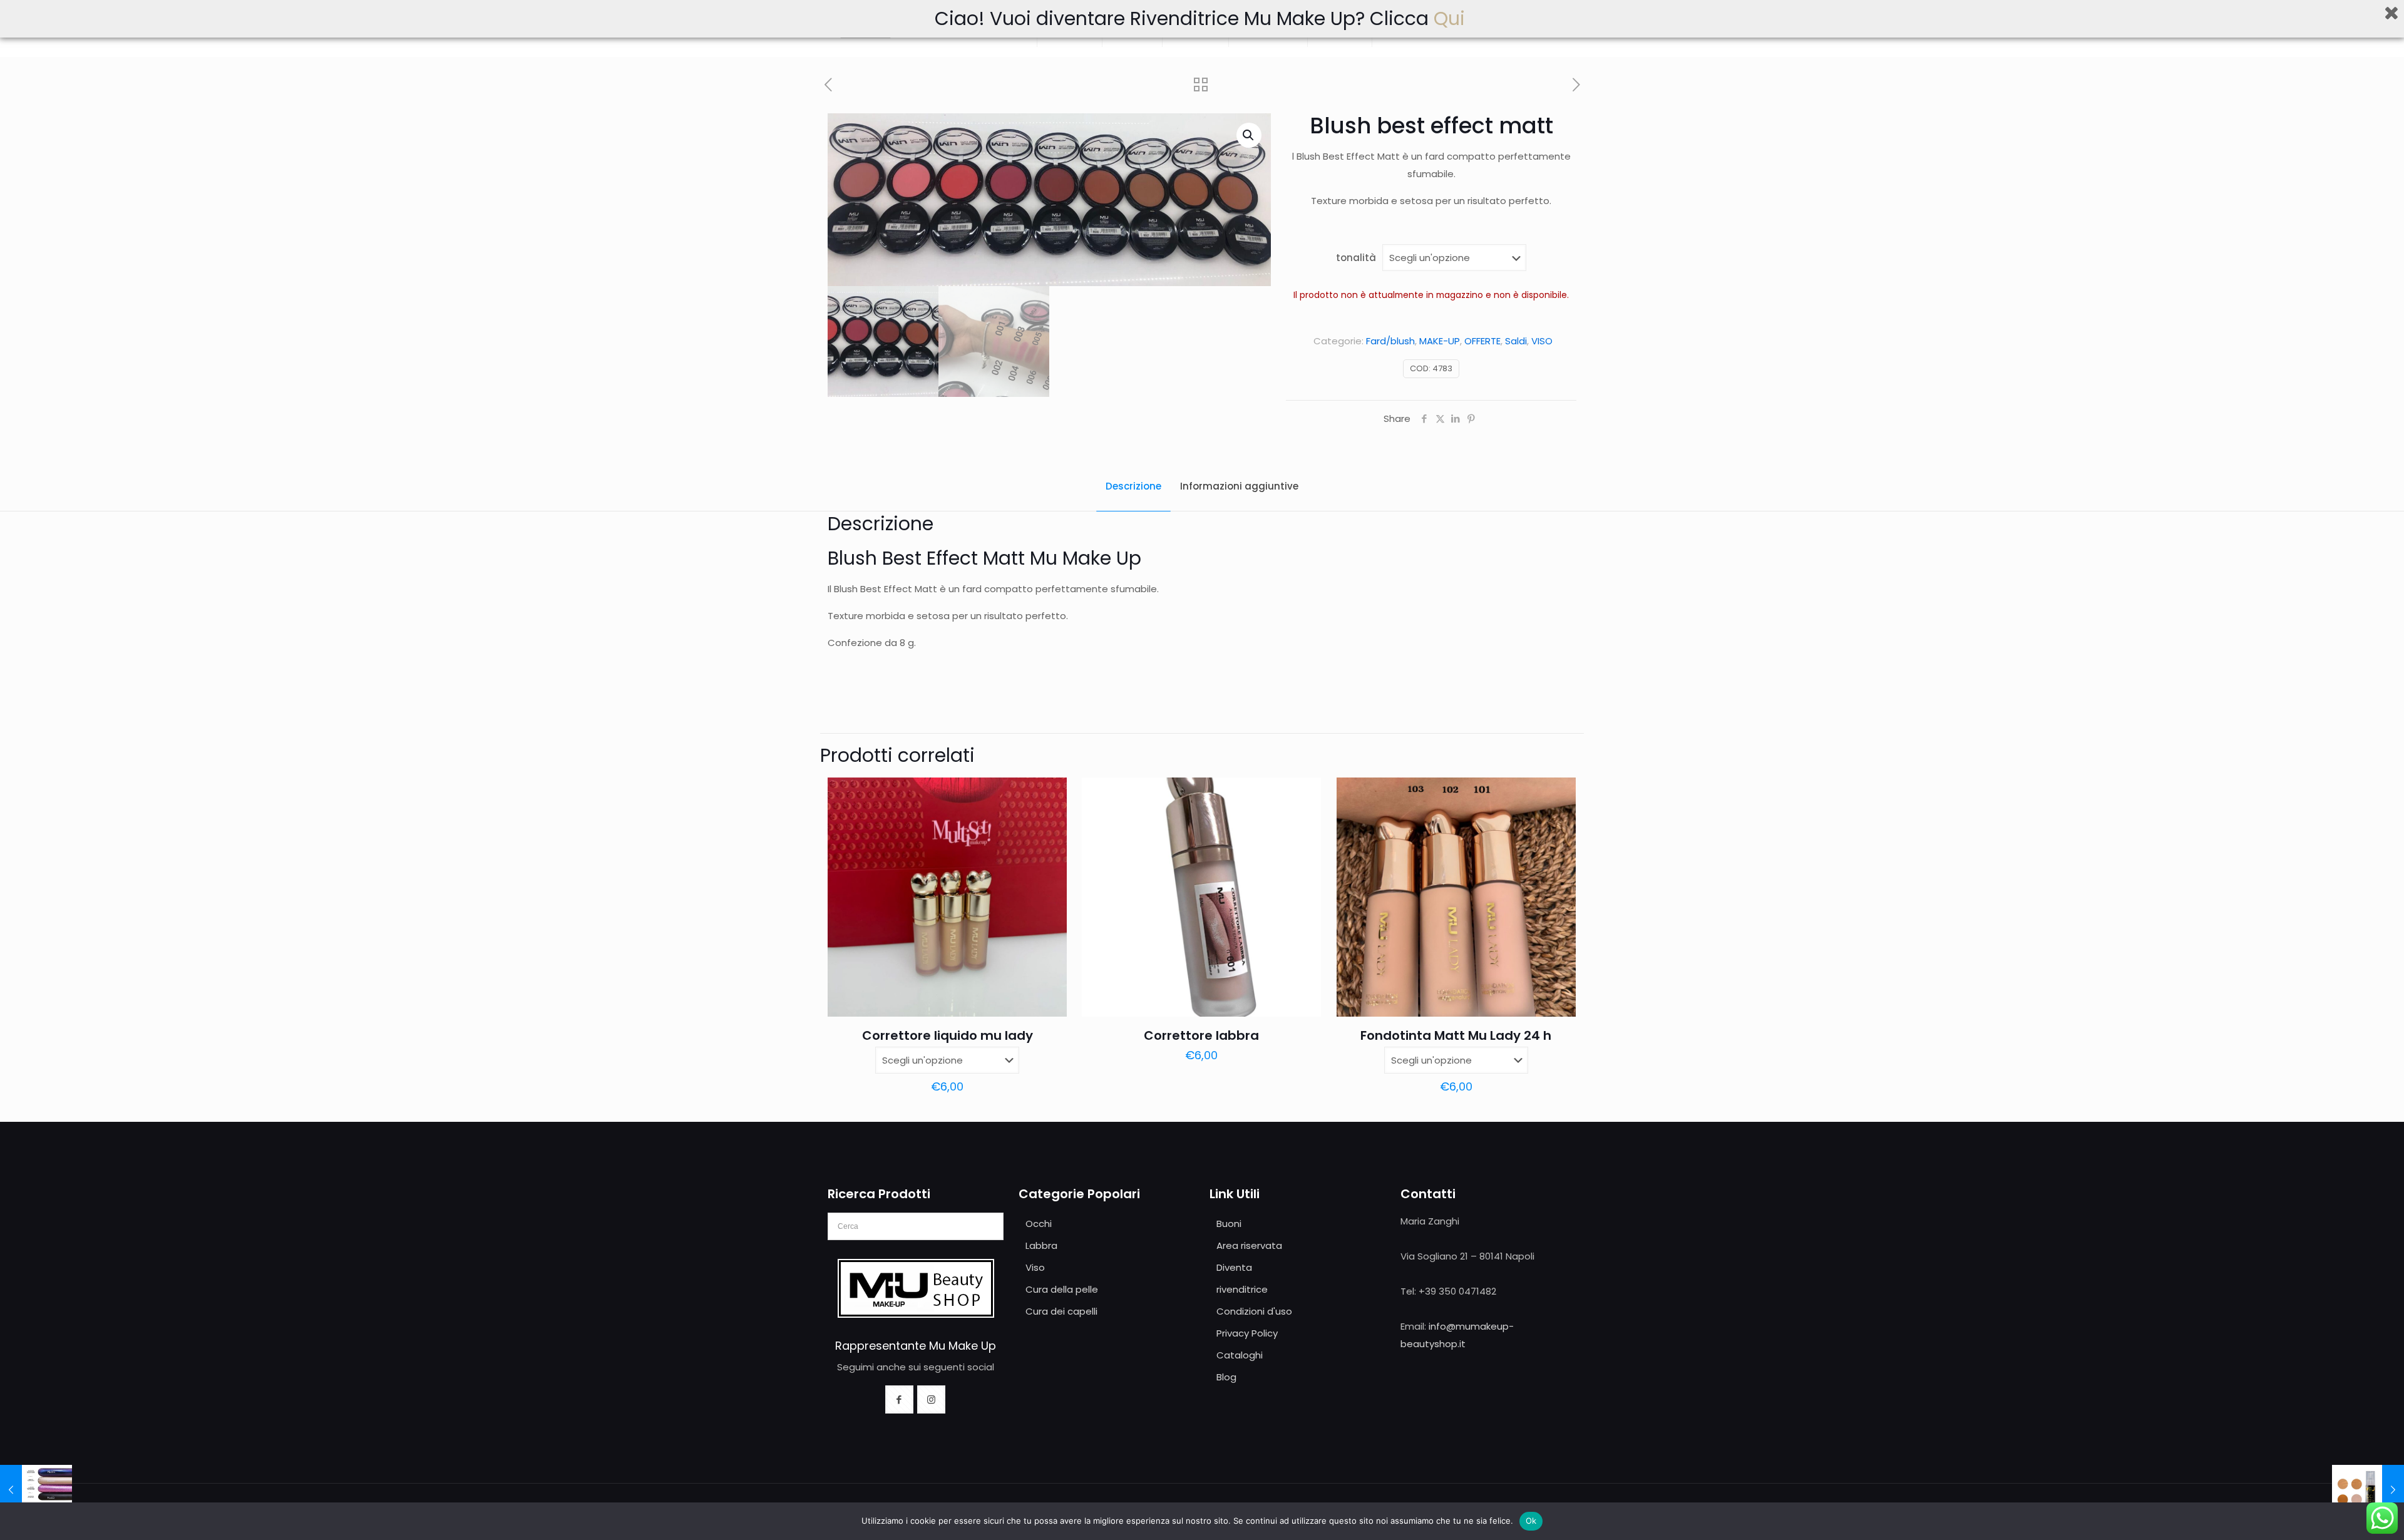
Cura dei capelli (1061, 1311)
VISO (1542, 341)
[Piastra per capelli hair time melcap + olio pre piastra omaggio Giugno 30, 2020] (36, 1490)
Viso (1035, 1267)
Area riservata (1249, 1245)
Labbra (1041, 1245)
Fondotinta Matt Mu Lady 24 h (1456, 1035)
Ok (1531, 1521)
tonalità (1356, 258)
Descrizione (1133, 486)
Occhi (1039, 1224)
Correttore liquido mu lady (948, 1035)
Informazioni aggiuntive (1239, 486)
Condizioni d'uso (1254, 1311)
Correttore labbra (1201, 1035)
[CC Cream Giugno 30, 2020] (2368, 1490)
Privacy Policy (1247, 1333)
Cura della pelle (1062, 1289)
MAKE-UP (1440, 341)
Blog (1226, 1377)
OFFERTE (1482, 341)
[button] (1249, 135)
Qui (1452, 18)
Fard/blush (1390, 341)
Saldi (1516, 341)
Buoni (1229, 1224)
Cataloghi (1240, 1355)
